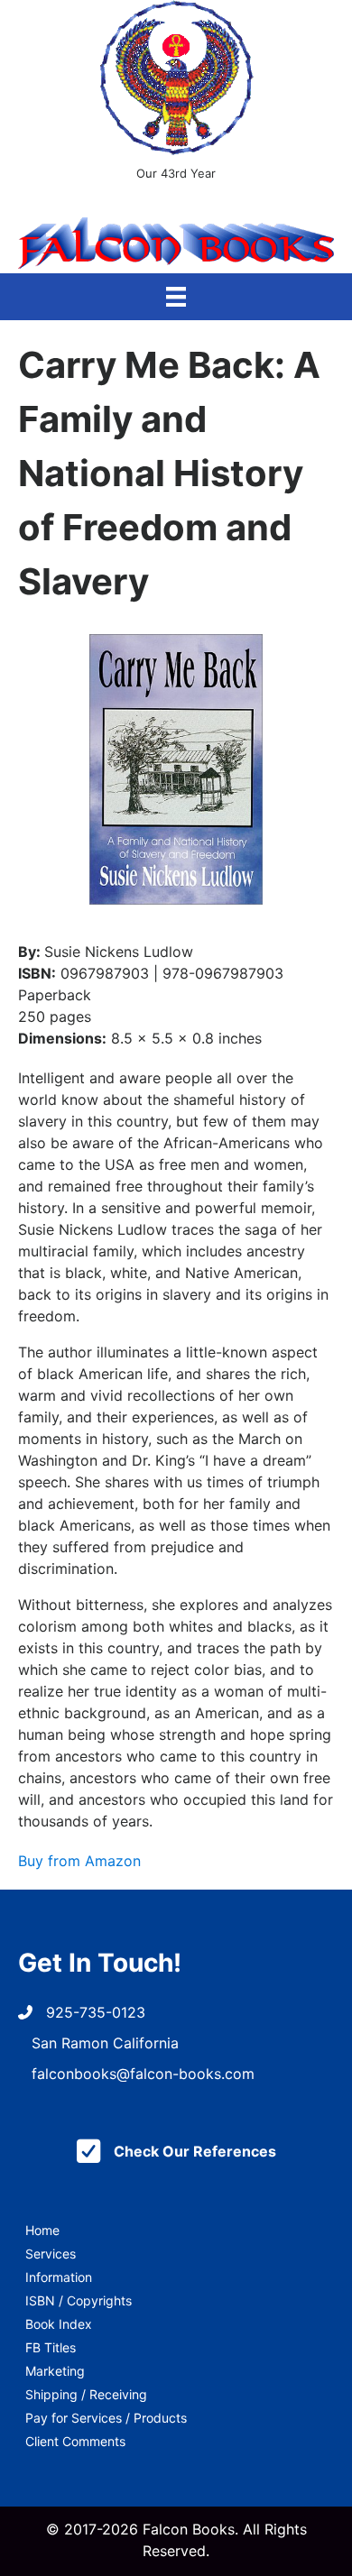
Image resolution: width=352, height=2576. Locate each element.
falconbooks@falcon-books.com (143, 2074)
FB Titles (51, 2347)
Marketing (55, 2371)
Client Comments (75, 2441)
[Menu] (176, 297)
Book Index (59, 2324)
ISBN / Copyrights (79, 2300)
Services (51, 2254)
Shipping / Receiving (86, 2394)
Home (42, 2230)
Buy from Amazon (79, 1861)
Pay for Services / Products (106, 2418)
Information (59, 2277)
